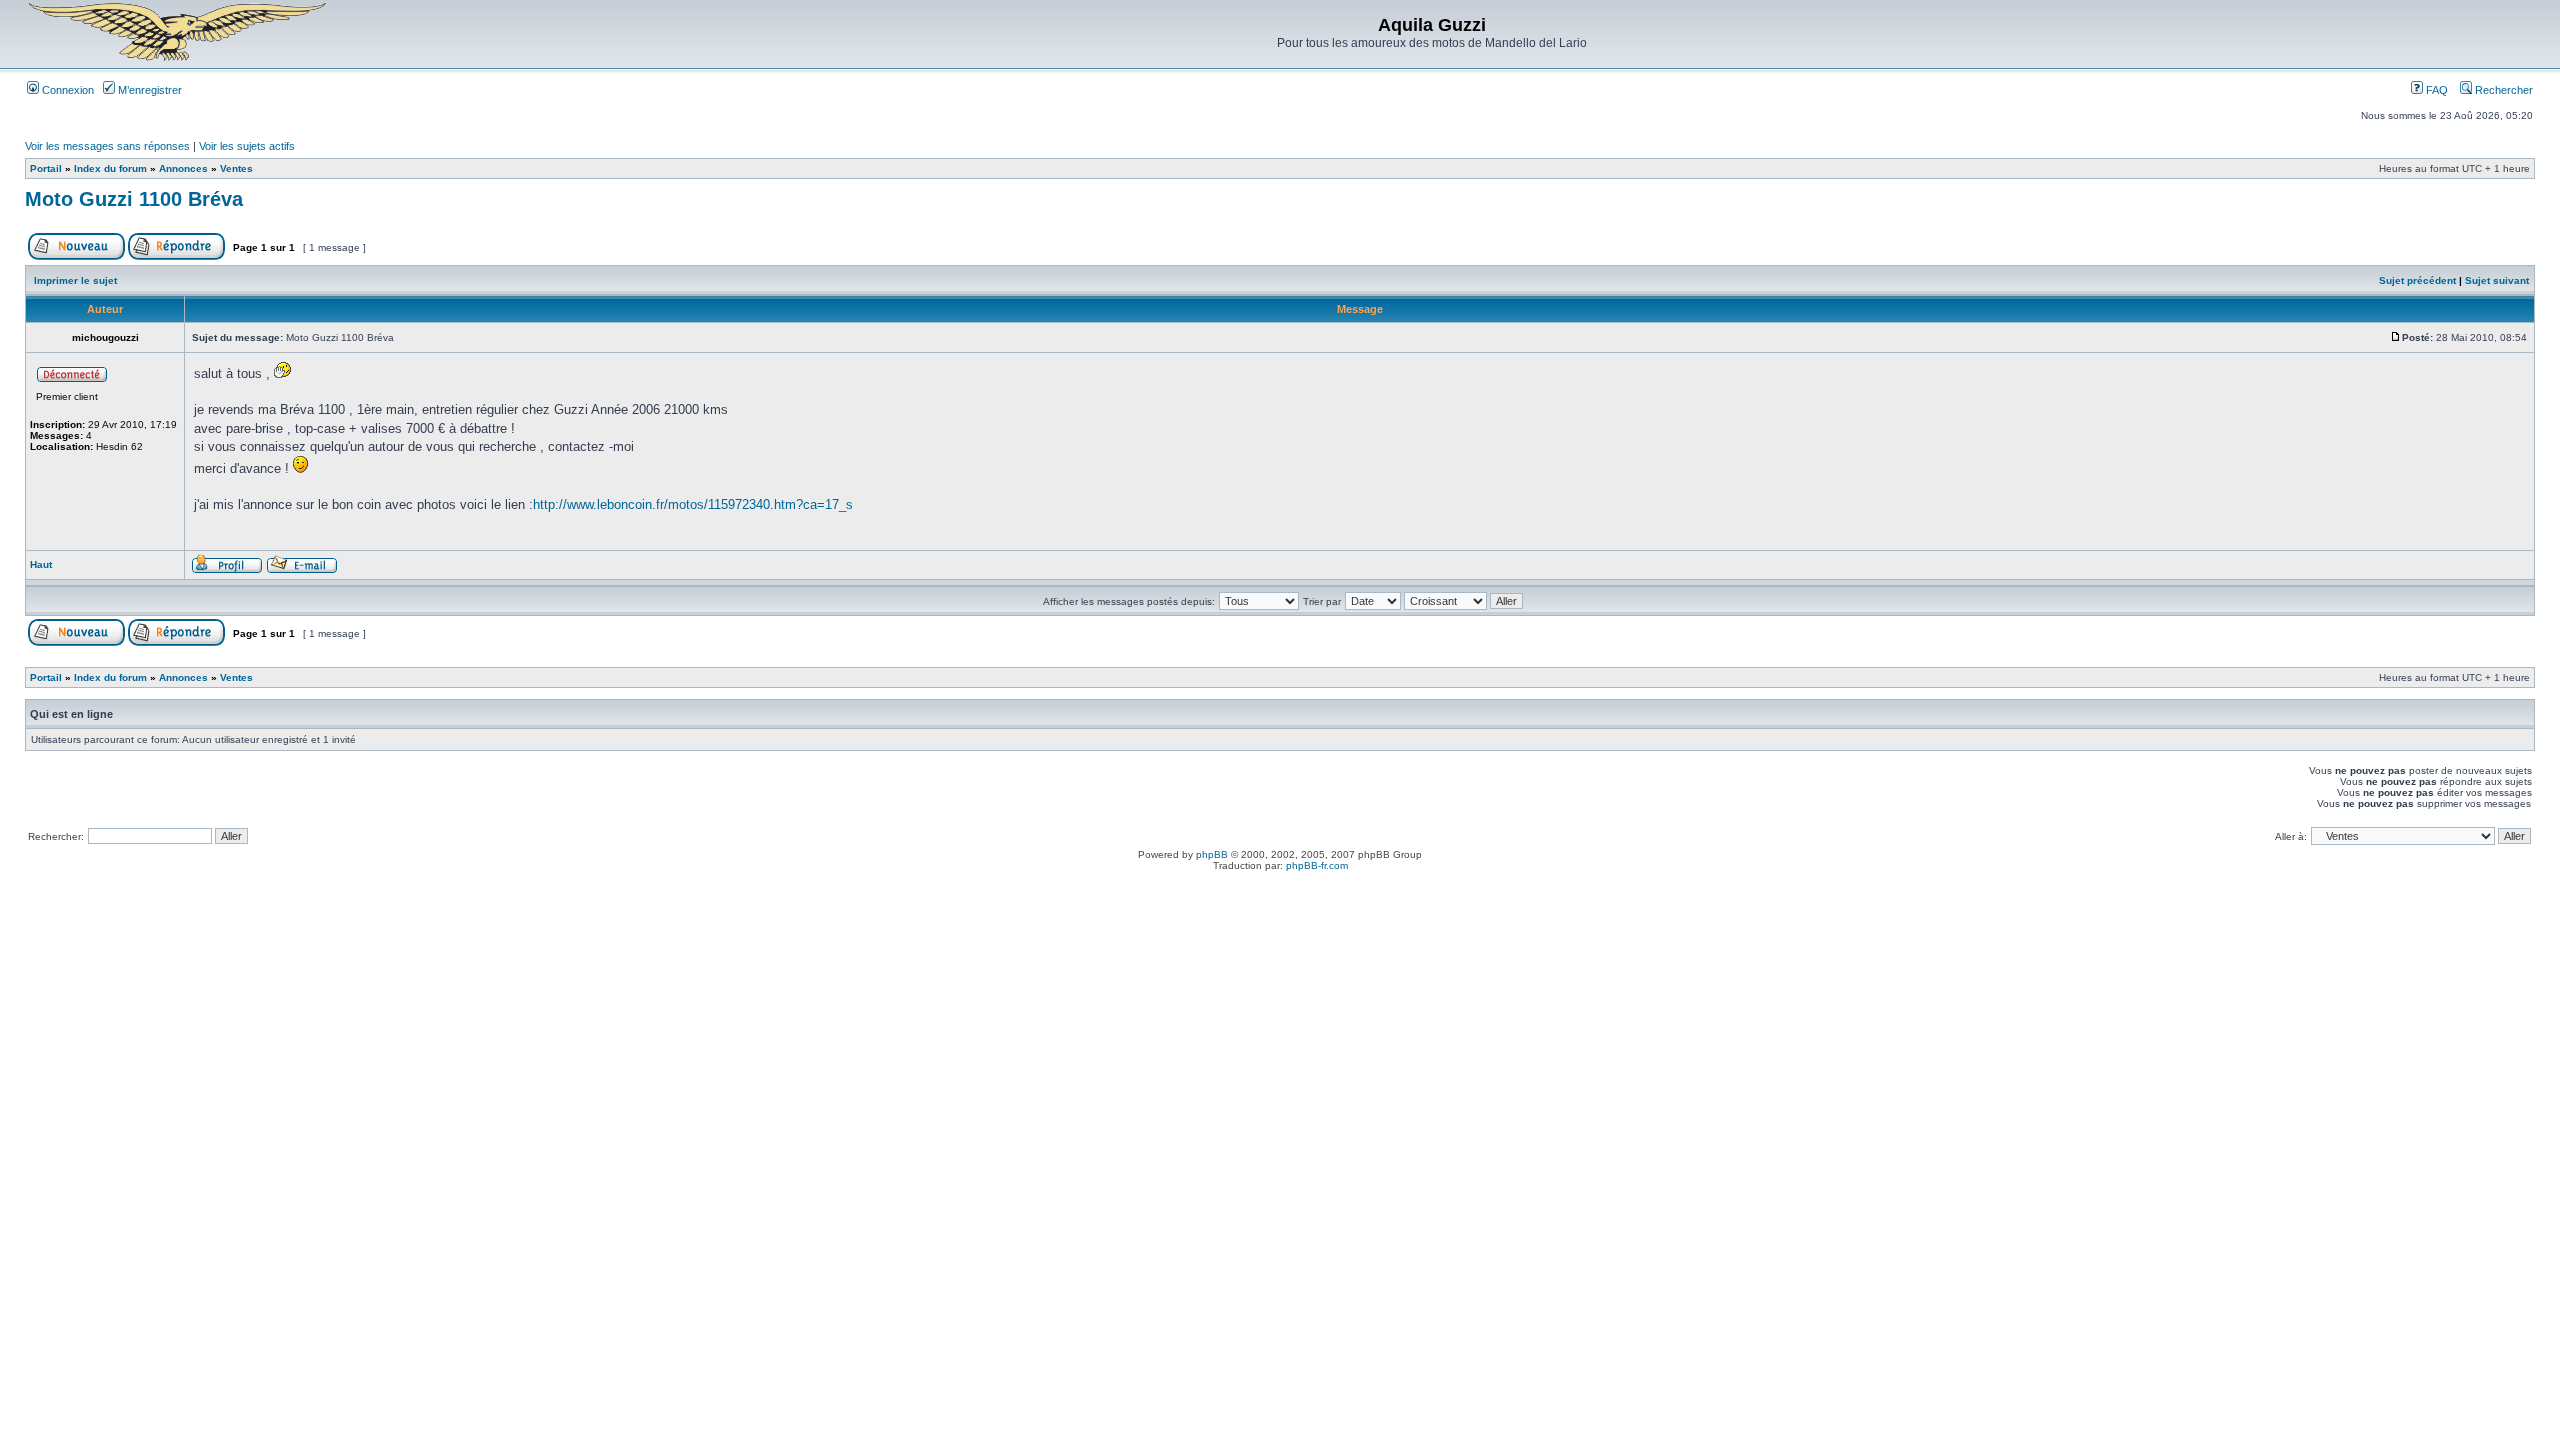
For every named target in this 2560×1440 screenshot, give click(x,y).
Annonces (183, 168)
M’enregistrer (148, 90)
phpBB (1212, 854)
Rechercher (2502, 90)
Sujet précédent (2417, 280)
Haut (41, 564)
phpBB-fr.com (1317, 865)
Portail (46, 168)
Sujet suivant (2497, 280)
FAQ (2435, 90)
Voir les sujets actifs (247, 146)
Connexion (66, 90)
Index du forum (110, 168)
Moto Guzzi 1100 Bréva (134, 199)
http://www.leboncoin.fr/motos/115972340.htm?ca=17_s (693, 504)
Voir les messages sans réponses (107, 146)
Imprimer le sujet (75, 280)
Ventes (236, 168)
